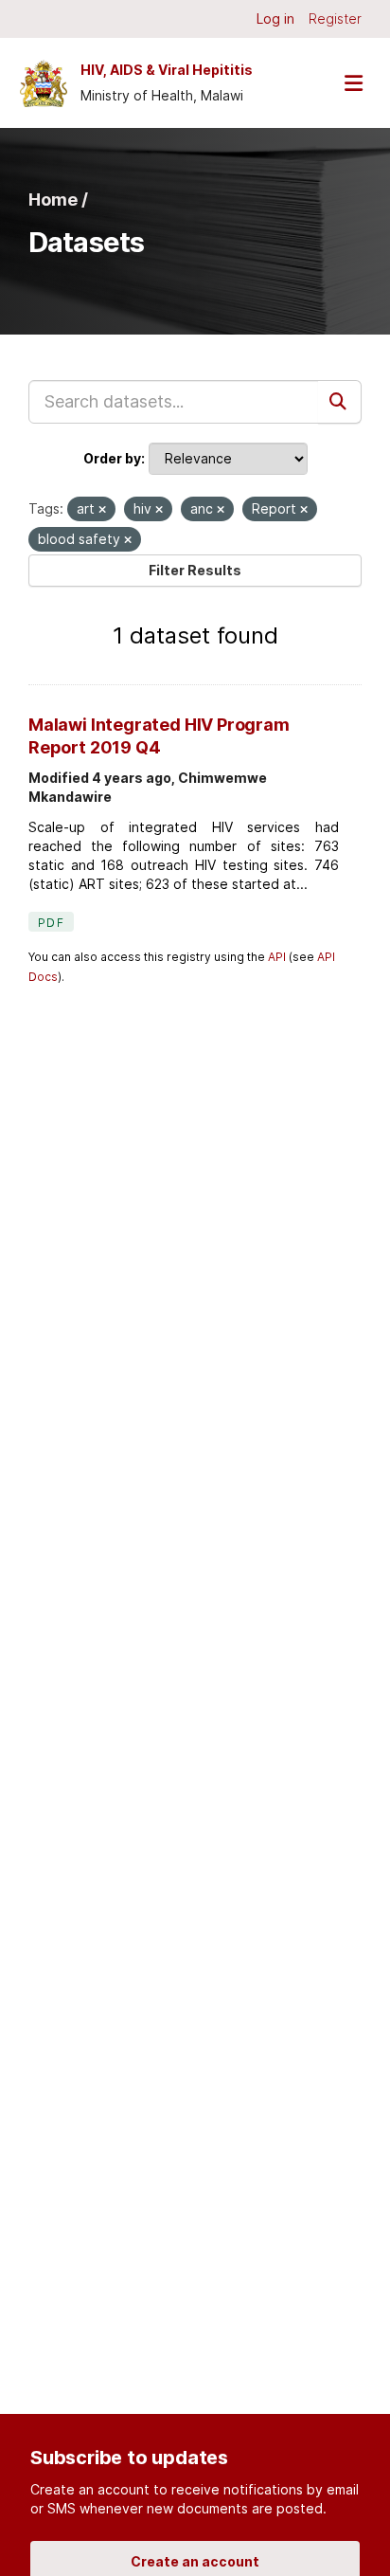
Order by (112, 458)
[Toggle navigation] (353, 83)
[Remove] (102, 510)
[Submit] (340, 402)
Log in (275, 18)
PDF (51, 923)
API (277, 957)
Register (335, 18)
